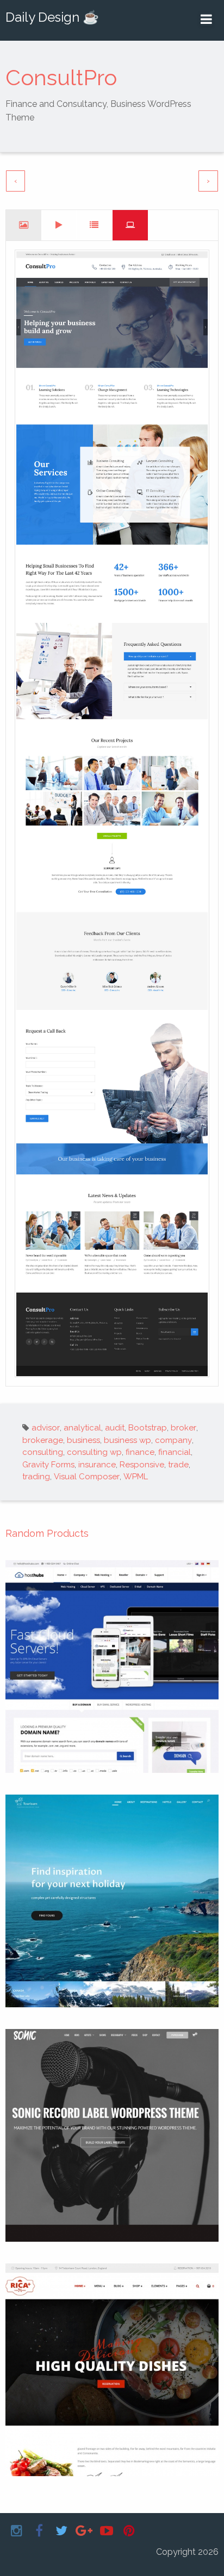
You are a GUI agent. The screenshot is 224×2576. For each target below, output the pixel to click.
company (173, 1440)
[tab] (24, 225)
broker (183, 1428)
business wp (127, 1440)
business (83, 1440)
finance (140, 1452)
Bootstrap (148, 1428)
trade (178, 1465)
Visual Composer (87, 1477)
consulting (43, 1452)
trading (36, 1477)
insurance (97, 1465)
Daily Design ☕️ (52, 17)
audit (115, 1428)
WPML (136, 1477)
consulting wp (94, 1452)
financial (175, 1452)
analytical (82, 1428)
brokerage (43, 1440)
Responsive (142, 1465)
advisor (46, 1428)
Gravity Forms (48, 1465)
